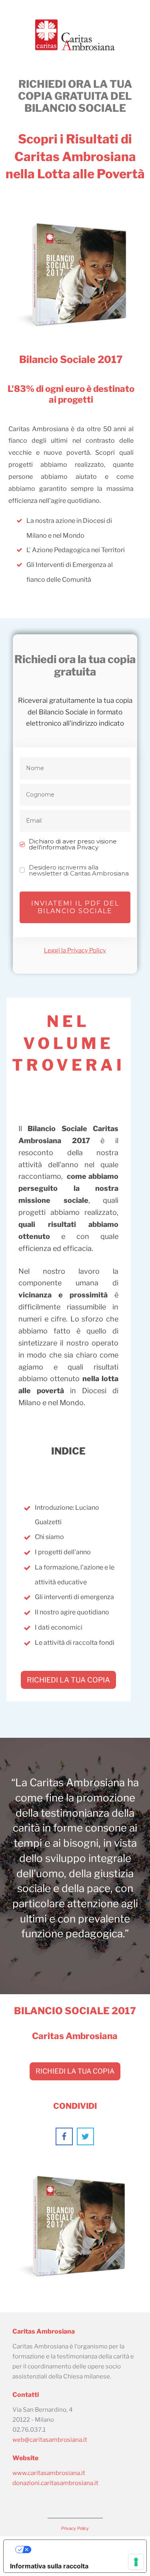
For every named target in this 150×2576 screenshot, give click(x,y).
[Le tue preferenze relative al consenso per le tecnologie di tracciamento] (136, 2562)
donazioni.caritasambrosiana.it (55, 2483)
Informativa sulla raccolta (49, 2566)
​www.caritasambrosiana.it (49, 2473)
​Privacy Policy (75, 2528)
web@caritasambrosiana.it (50, 2440)
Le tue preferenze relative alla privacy (83, 2550)
